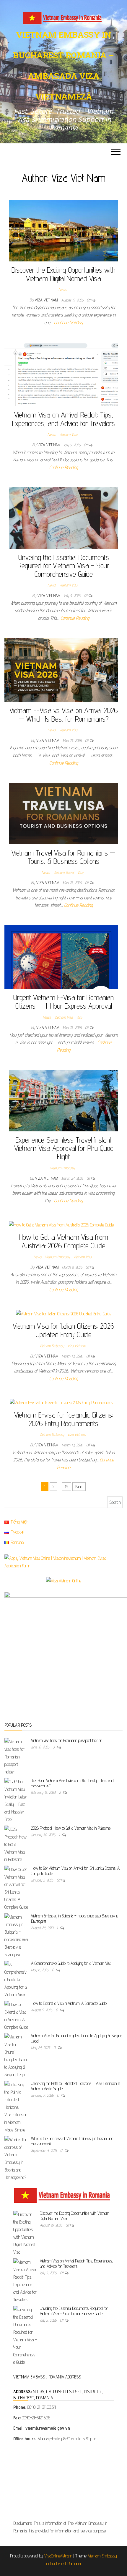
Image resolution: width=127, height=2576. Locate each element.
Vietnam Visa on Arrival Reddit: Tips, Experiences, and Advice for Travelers (63, 419)
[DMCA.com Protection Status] (63, 2483)
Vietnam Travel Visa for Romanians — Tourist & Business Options (63, 857)
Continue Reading (68, 323)
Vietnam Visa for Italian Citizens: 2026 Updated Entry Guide (63, 1330)
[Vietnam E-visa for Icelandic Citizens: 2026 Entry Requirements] (61, 1402)
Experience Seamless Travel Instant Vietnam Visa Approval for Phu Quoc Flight (64, 1148)
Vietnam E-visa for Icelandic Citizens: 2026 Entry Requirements (63, 1419)
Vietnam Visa (68, 434)
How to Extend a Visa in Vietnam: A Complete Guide (69, 2003)
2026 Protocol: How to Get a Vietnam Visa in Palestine (71, 1828)
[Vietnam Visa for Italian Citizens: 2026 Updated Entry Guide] (64, 1313)
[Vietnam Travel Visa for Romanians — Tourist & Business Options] (63, 813)
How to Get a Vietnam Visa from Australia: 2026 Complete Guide (63, 1241)
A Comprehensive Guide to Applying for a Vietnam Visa (71, 1963)
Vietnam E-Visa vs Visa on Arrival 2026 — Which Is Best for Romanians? (64, 715)
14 (67, 1487)
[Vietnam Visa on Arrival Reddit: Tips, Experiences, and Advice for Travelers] (61, 374)
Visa (80, 872)
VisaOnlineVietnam (58, 2556)
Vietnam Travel (63, 872)
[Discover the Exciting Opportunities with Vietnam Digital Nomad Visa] (63, 230)
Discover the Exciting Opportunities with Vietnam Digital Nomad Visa (63, 274)
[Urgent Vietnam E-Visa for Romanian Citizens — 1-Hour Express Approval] (61, 957)
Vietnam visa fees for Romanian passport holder (66, 1740)
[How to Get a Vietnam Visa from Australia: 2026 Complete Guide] (61, 1225)
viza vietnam (77, 1346)
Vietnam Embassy (62, 1168)
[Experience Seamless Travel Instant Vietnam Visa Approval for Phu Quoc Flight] (63, 1100)
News (62, 289)
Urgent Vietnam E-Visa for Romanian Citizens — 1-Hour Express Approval (63, 1002)
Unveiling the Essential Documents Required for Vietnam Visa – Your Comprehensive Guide (63, 566)
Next (79, 1487)
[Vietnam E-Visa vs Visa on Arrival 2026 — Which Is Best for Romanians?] (61, 670)
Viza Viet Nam (47, 300)
